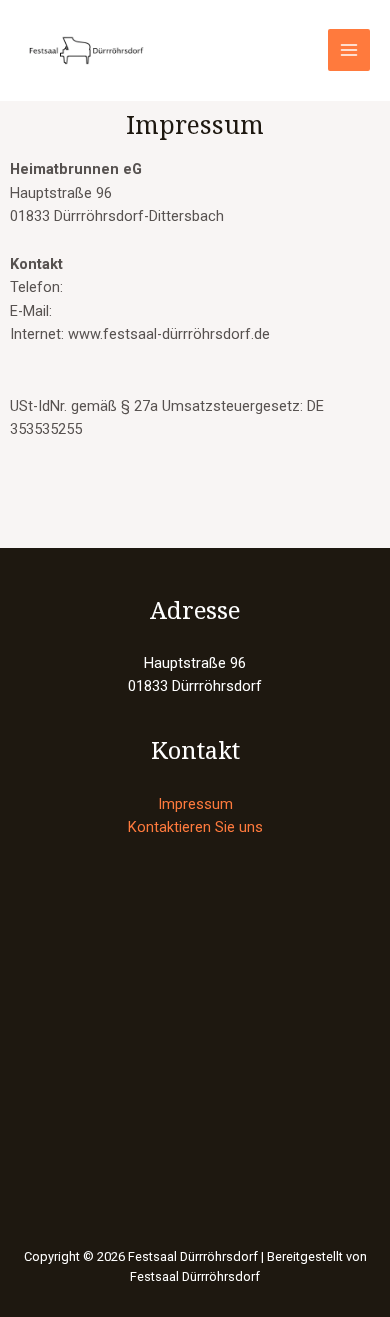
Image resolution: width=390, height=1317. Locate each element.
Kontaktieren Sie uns (195, 827)
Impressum (195, 804)
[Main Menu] (349, 50)
